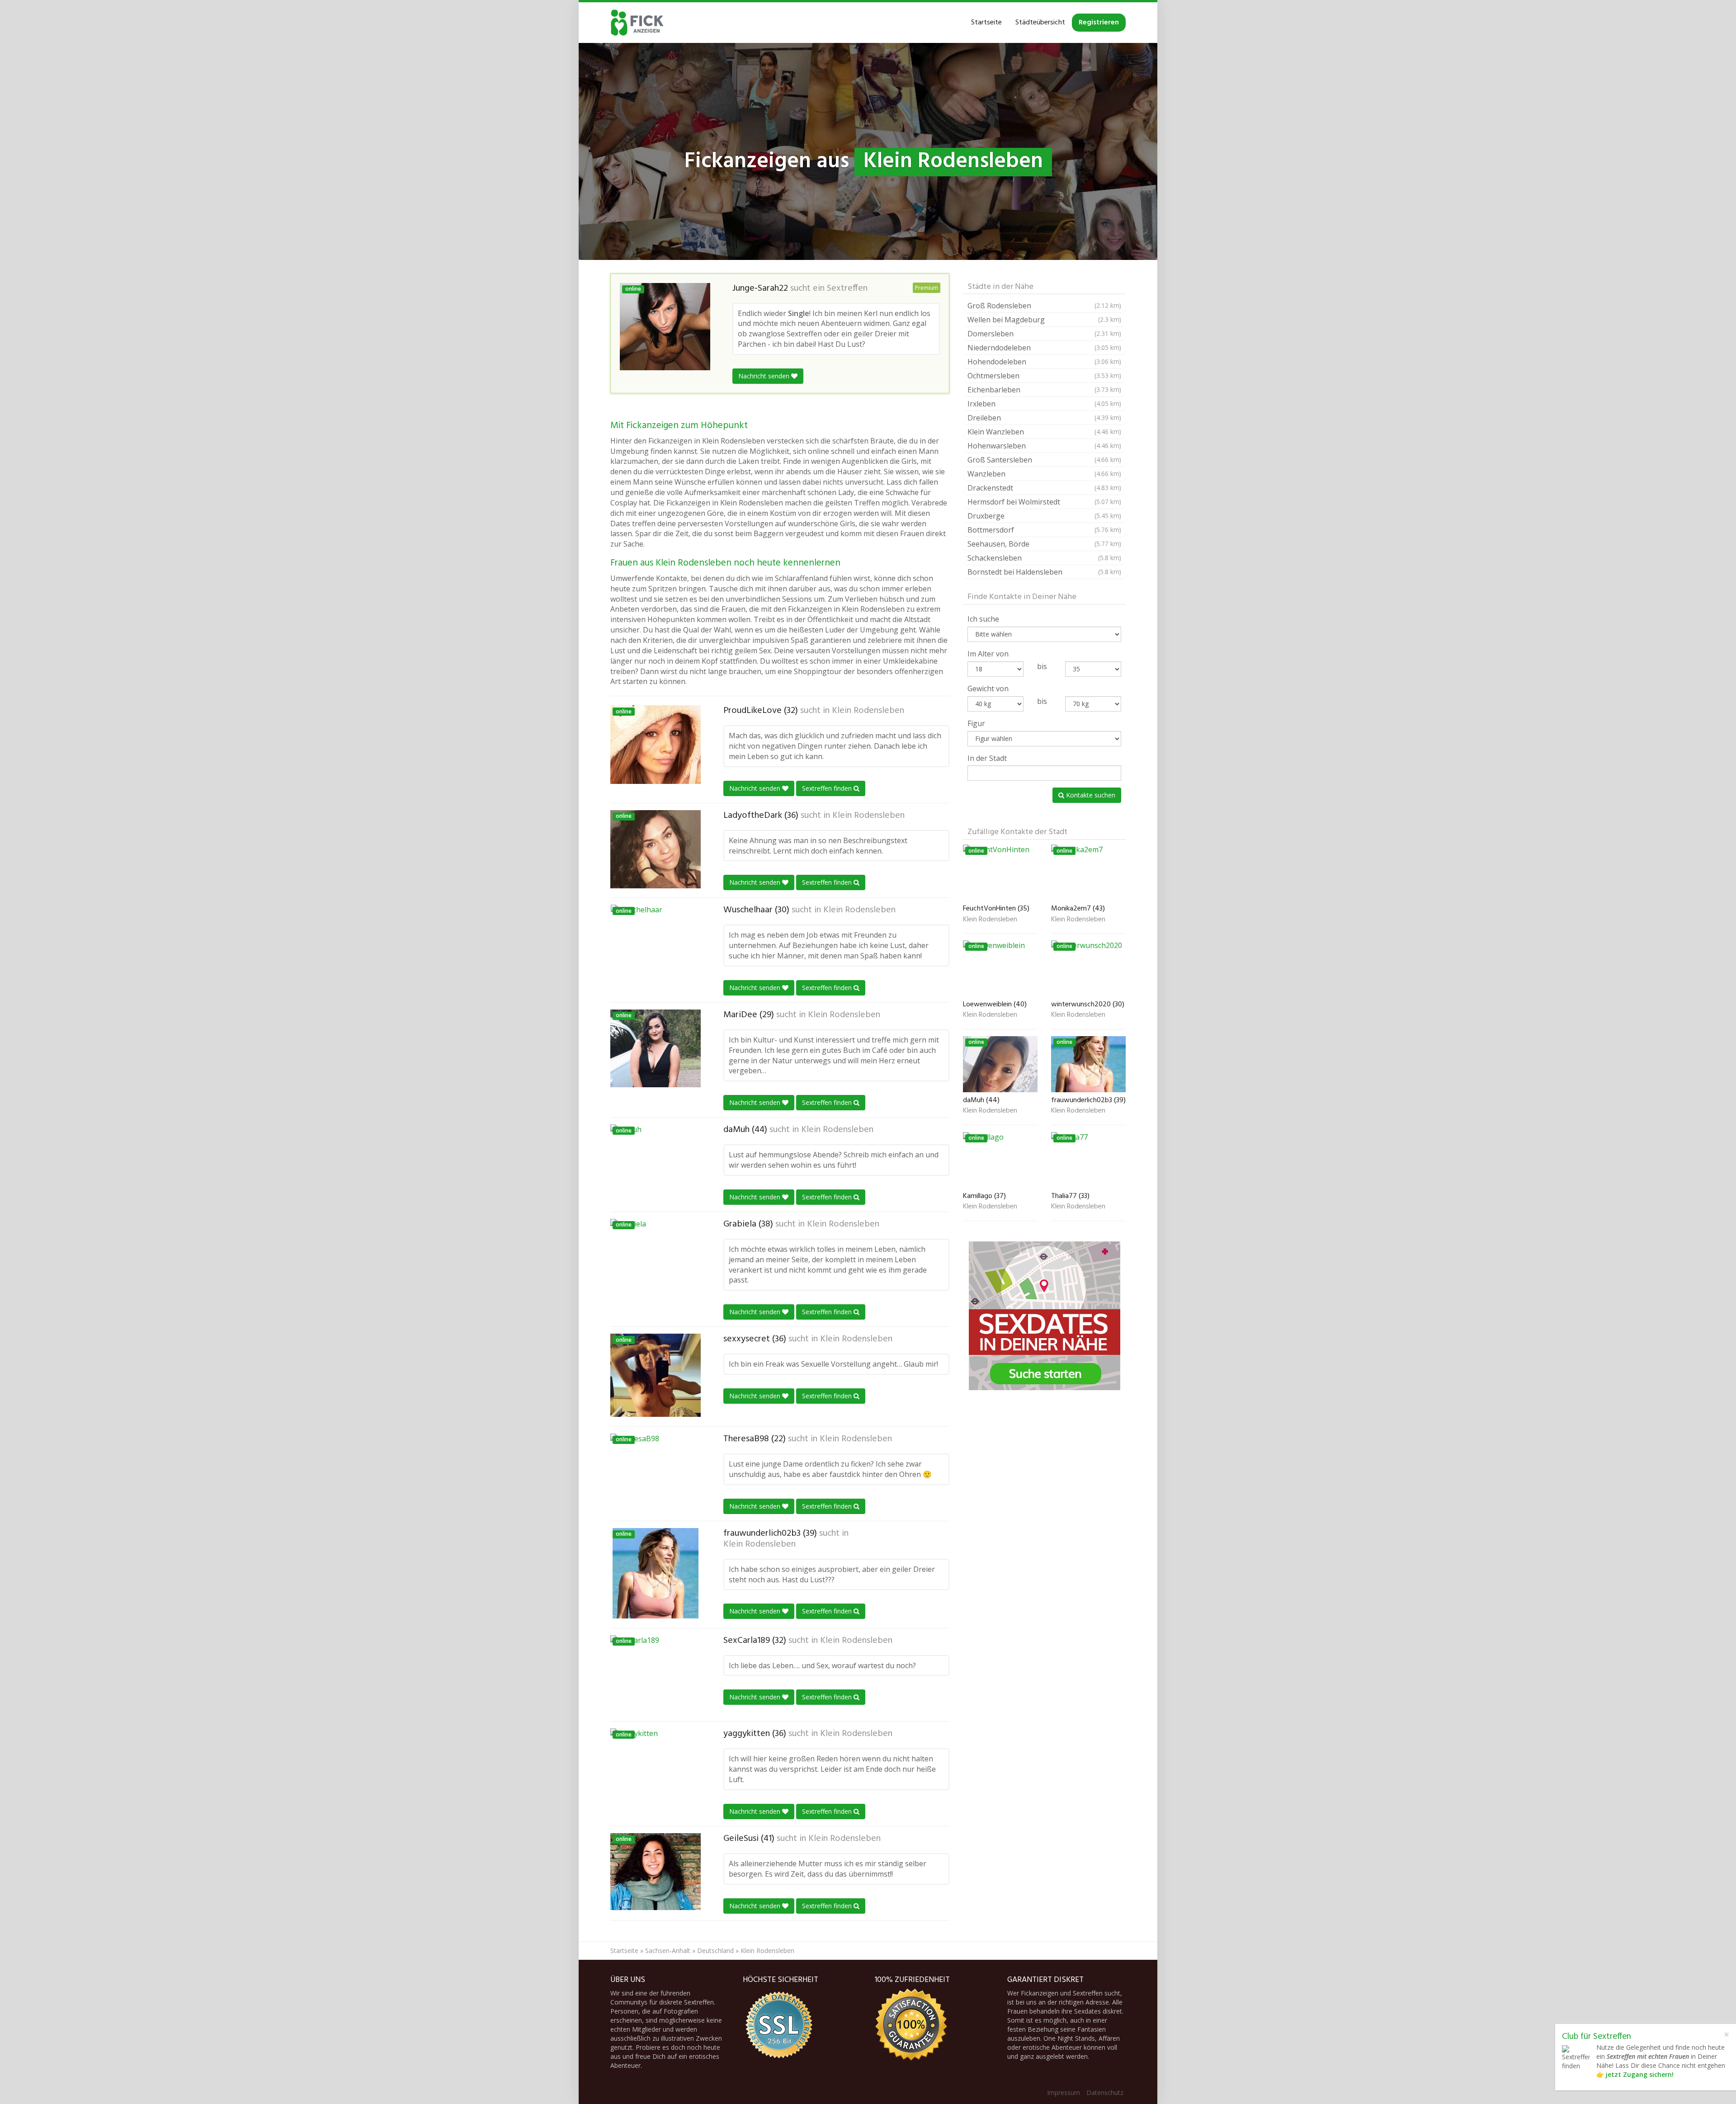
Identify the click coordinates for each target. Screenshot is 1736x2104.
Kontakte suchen (1090, 795)
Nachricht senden (765, 376)
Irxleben (1044, 404)
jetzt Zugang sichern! (1640, 2074)
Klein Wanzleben (1044, 432)
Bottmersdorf (1044, 530)
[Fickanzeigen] (637, 23)
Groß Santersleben (1044, 460)
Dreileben (1044, 418)
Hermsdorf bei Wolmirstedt (1044, 502)
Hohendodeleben (1044, 362)
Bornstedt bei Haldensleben (1044, 572)
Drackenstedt (1044, 488)
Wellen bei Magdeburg (1044, 320)
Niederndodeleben (1044, 348)
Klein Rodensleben (868, 711)
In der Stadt (987, 758)
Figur (976, 723)
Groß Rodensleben (1044, 306)
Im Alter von (988, 654)
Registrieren (1099, 23)
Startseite (986, 23)
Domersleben (1044, 334)
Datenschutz (1105, 2092)
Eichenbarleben (1044, 390)
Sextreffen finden (828, 788)
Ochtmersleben (1044, 376)
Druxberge (1044, 516)
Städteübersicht (1040, 23)
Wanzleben (1044, 474)
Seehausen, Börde (1044, 544)
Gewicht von (988, 689)
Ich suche (983, 619)
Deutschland (715, 1951)
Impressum (1064, 2092)
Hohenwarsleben (1044, 446)
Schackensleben (1044, 558)
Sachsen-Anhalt (668, 1951)
